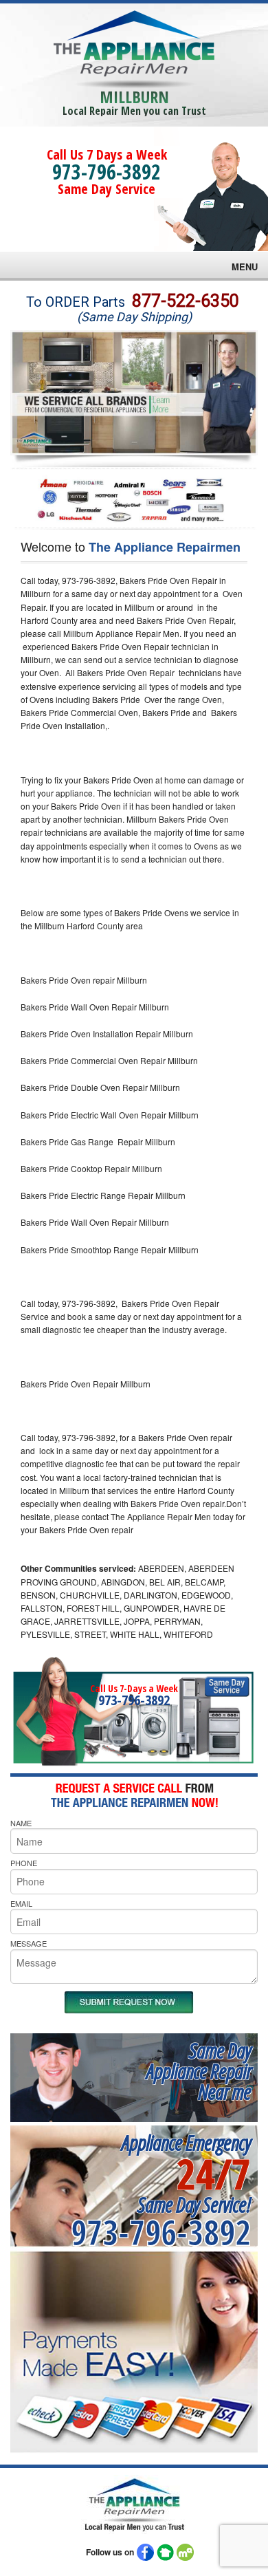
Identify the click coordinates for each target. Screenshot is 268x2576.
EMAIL (21, 1903)
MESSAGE (29, 1943)
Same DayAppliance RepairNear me (199, 2071)
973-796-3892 (107, 172)
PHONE (24, 1863)
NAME (21, 1823)
